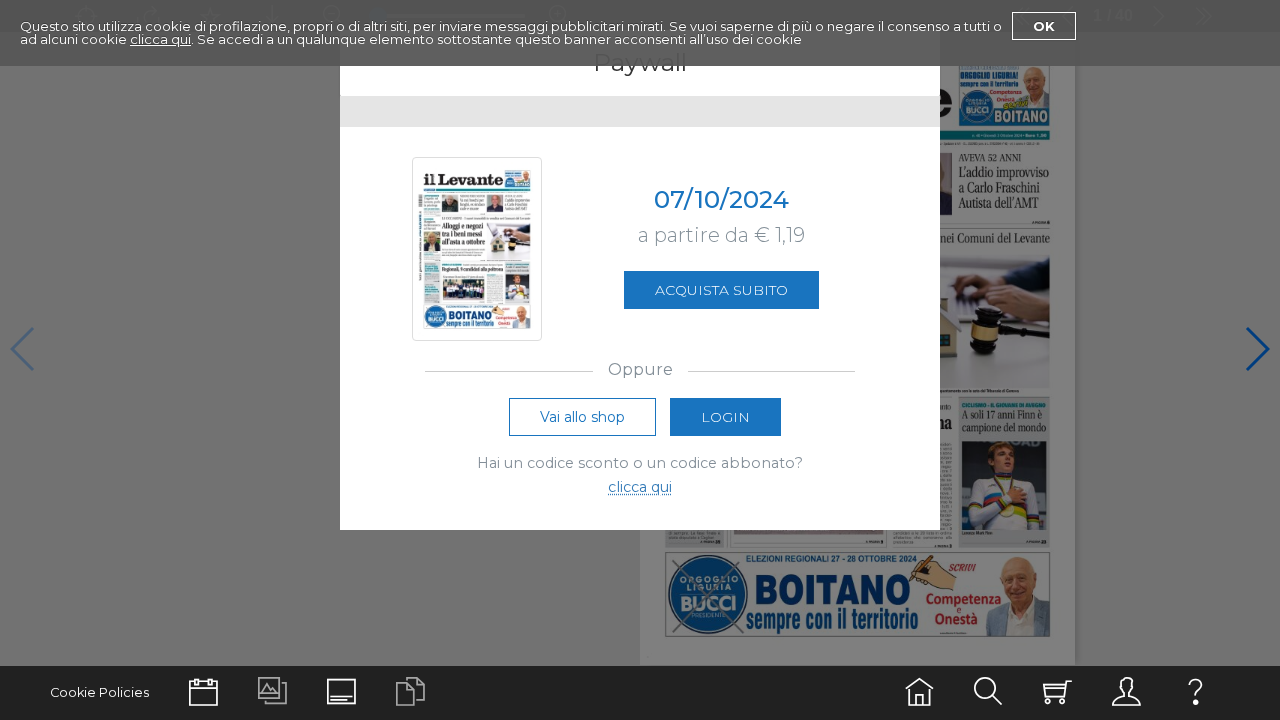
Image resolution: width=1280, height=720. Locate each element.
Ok (1044, 26)
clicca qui (160, 39)
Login (725, 417)
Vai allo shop (582, 417)
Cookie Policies (99, 692)
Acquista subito (721, 290)
